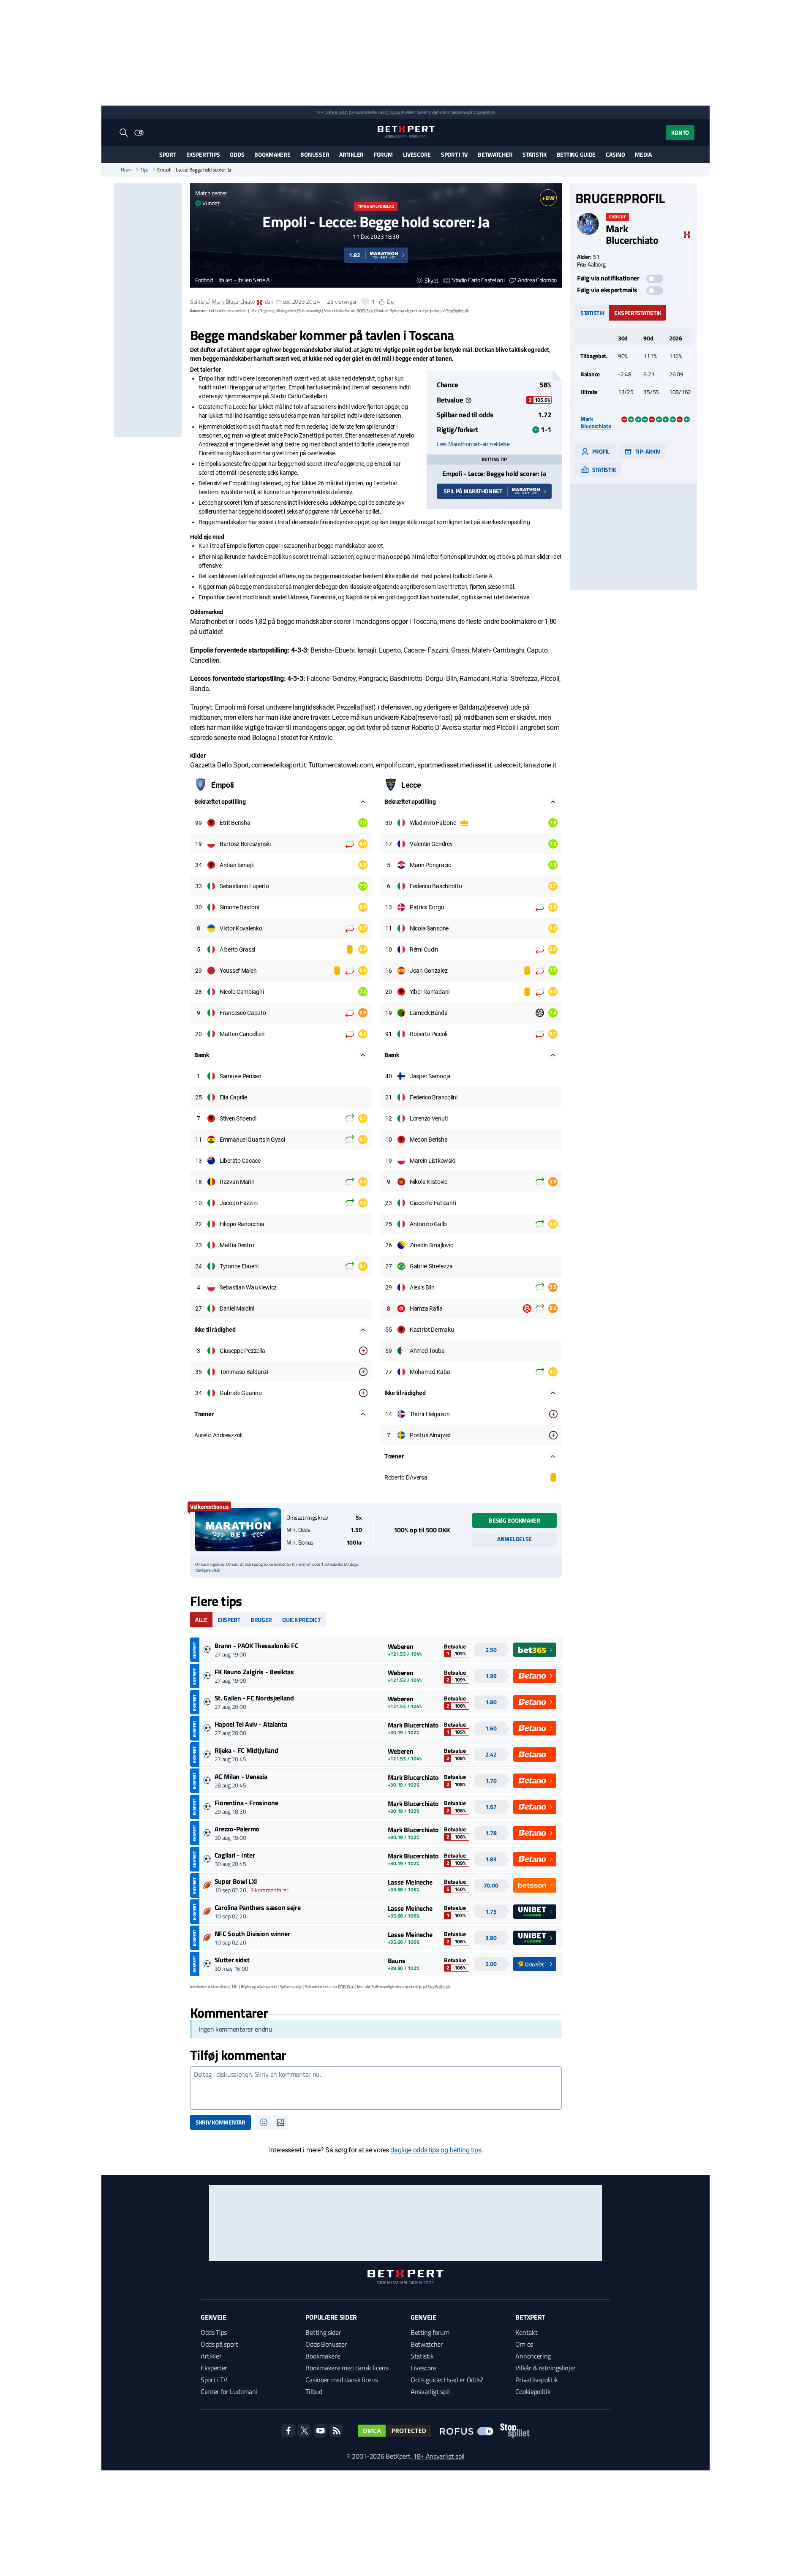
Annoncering (533, 2356)
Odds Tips (214, 2332)
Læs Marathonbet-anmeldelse (473, 444)
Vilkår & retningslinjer (546, 2368)
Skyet (431, 280)
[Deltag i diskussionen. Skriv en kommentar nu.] (376, 2088)
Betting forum (430, 2332)
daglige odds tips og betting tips (436, 2150)
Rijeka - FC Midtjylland (246, 1750)
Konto (680, 132)
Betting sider (323, 2332)
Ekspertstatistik (638, 313)
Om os (524, 2344)
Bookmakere (272, 154)
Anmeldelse (514, 1539)
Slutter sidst (232, 1960)
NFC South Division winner (252, 1934)
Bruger (261, 1620)
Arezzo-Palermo (237, 1829)
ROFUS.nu (391, 112)
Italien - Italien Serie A (244, 280)
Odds (237, 154)
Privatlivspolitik (537, 2380)
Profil (600, 451)
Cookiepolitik (533, 2391)
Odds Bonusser (326, 2344)
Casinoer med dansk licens (342, 2380)
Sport (168, 154)
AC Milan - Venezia (241, 1776)
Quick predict (301, 1620)
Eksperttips (203, 154)
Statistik (534, 154)
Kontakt (526, 2332)
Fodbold (204, 280)
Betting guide (576, 154)
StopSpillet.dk (484, 112)
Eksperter (214, 2368)
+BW (548, 198)
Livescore (417, 154)
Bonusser (315, 154)
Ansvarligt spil (430, 2391)
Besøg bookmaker (514, 1520)
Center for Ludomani (229, 2391)
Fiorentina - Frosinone (246, 1803)
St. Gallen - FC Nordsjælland (254, 1698)
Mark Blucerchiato (233, 301)
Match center (211, 193)
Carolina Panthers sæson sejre (258, 1907)
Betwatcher (495, 154)
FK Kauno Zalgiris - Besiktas (254, 1672)
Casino (615, 154)
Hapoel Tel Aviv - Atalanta (251, 1724)
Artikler (351, 154)
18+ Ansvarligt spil (439, 2456)
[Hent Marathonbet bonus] (238, 1530)
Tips (144, 170)
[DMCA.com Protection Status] (395, 2431)
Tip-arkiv (647, 451)
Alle (201, 1620)
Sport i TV (454, 154)
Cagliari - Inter (235, 1855)
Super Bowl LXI (236, 1881)
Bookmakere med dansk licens (347, 2368)
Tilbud (314, 2391)
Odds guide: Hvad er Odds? (447, 2380)
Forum (383, 154)
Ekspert (229, 1620)
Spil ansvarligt (337, 112)
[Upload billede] (280, 2122)
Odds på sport (219, 2344)
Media (643, 154)
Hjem (126, 170)
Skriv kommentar (220, 2122)
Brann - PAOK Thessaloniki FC (257, 1646)
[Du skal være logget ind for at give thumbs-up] (365, 302)
